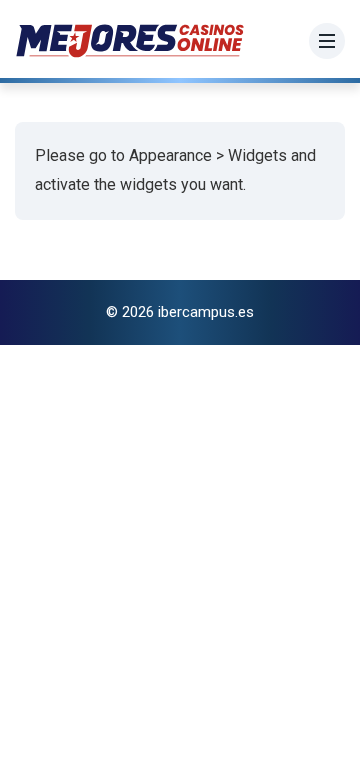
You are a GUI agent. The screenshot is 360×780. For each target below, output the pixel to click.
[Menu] (327, 41)
